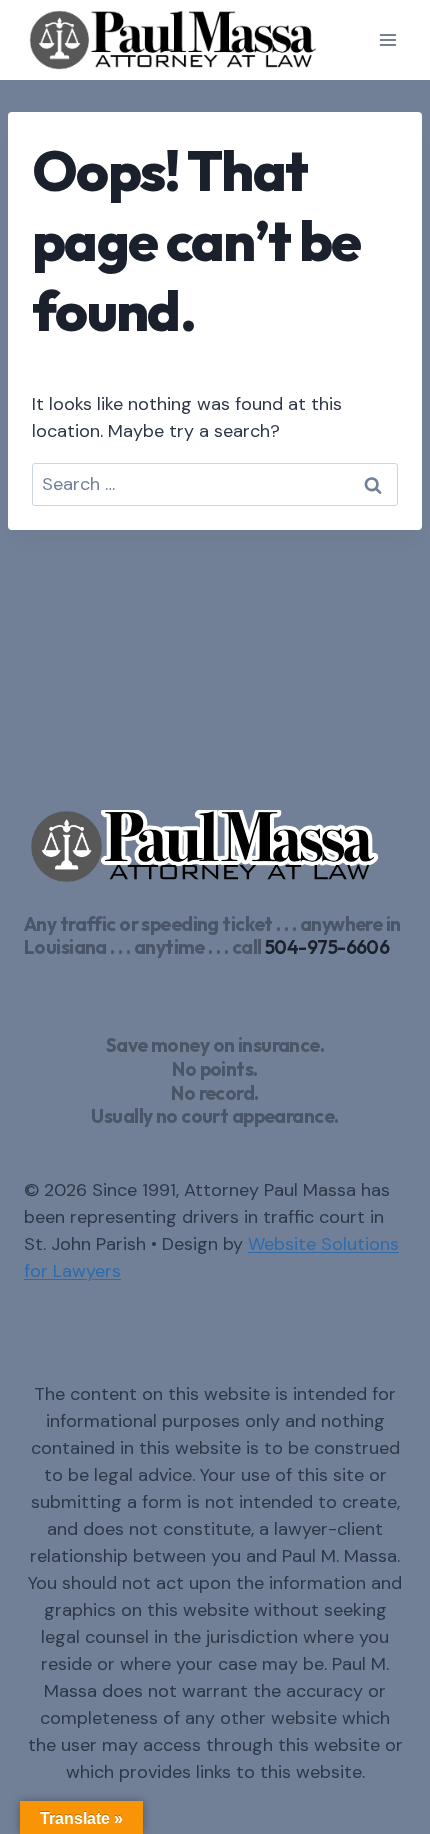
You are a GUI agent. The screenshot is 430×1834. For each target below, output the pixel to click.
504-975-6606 (327, 947)
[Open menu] (387, 39)
